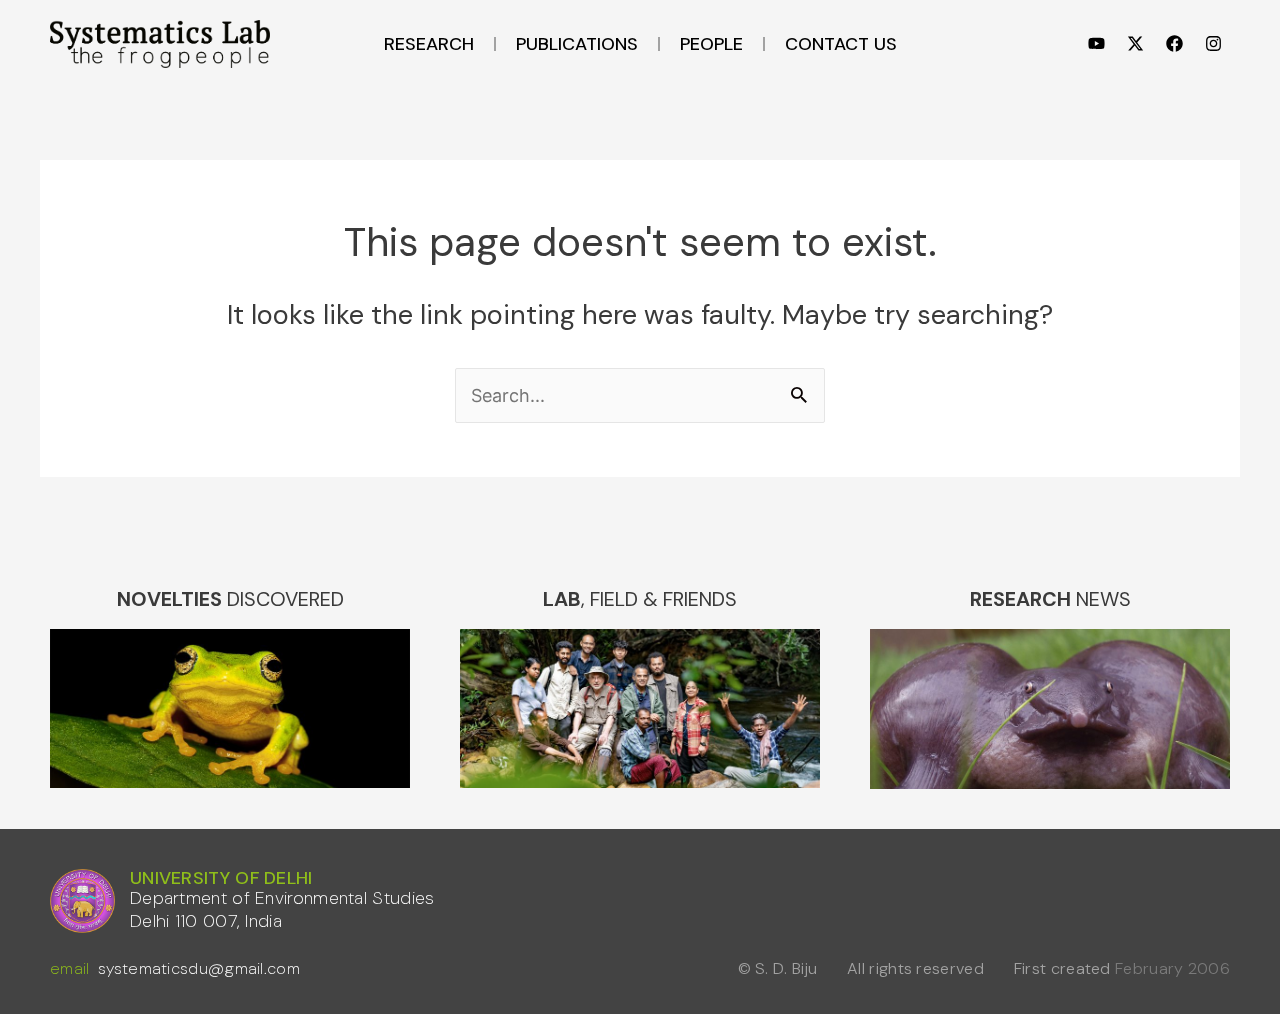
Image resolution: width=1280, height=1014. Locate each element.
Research (429, 44)
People (711, 44)
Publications (577, 44)
